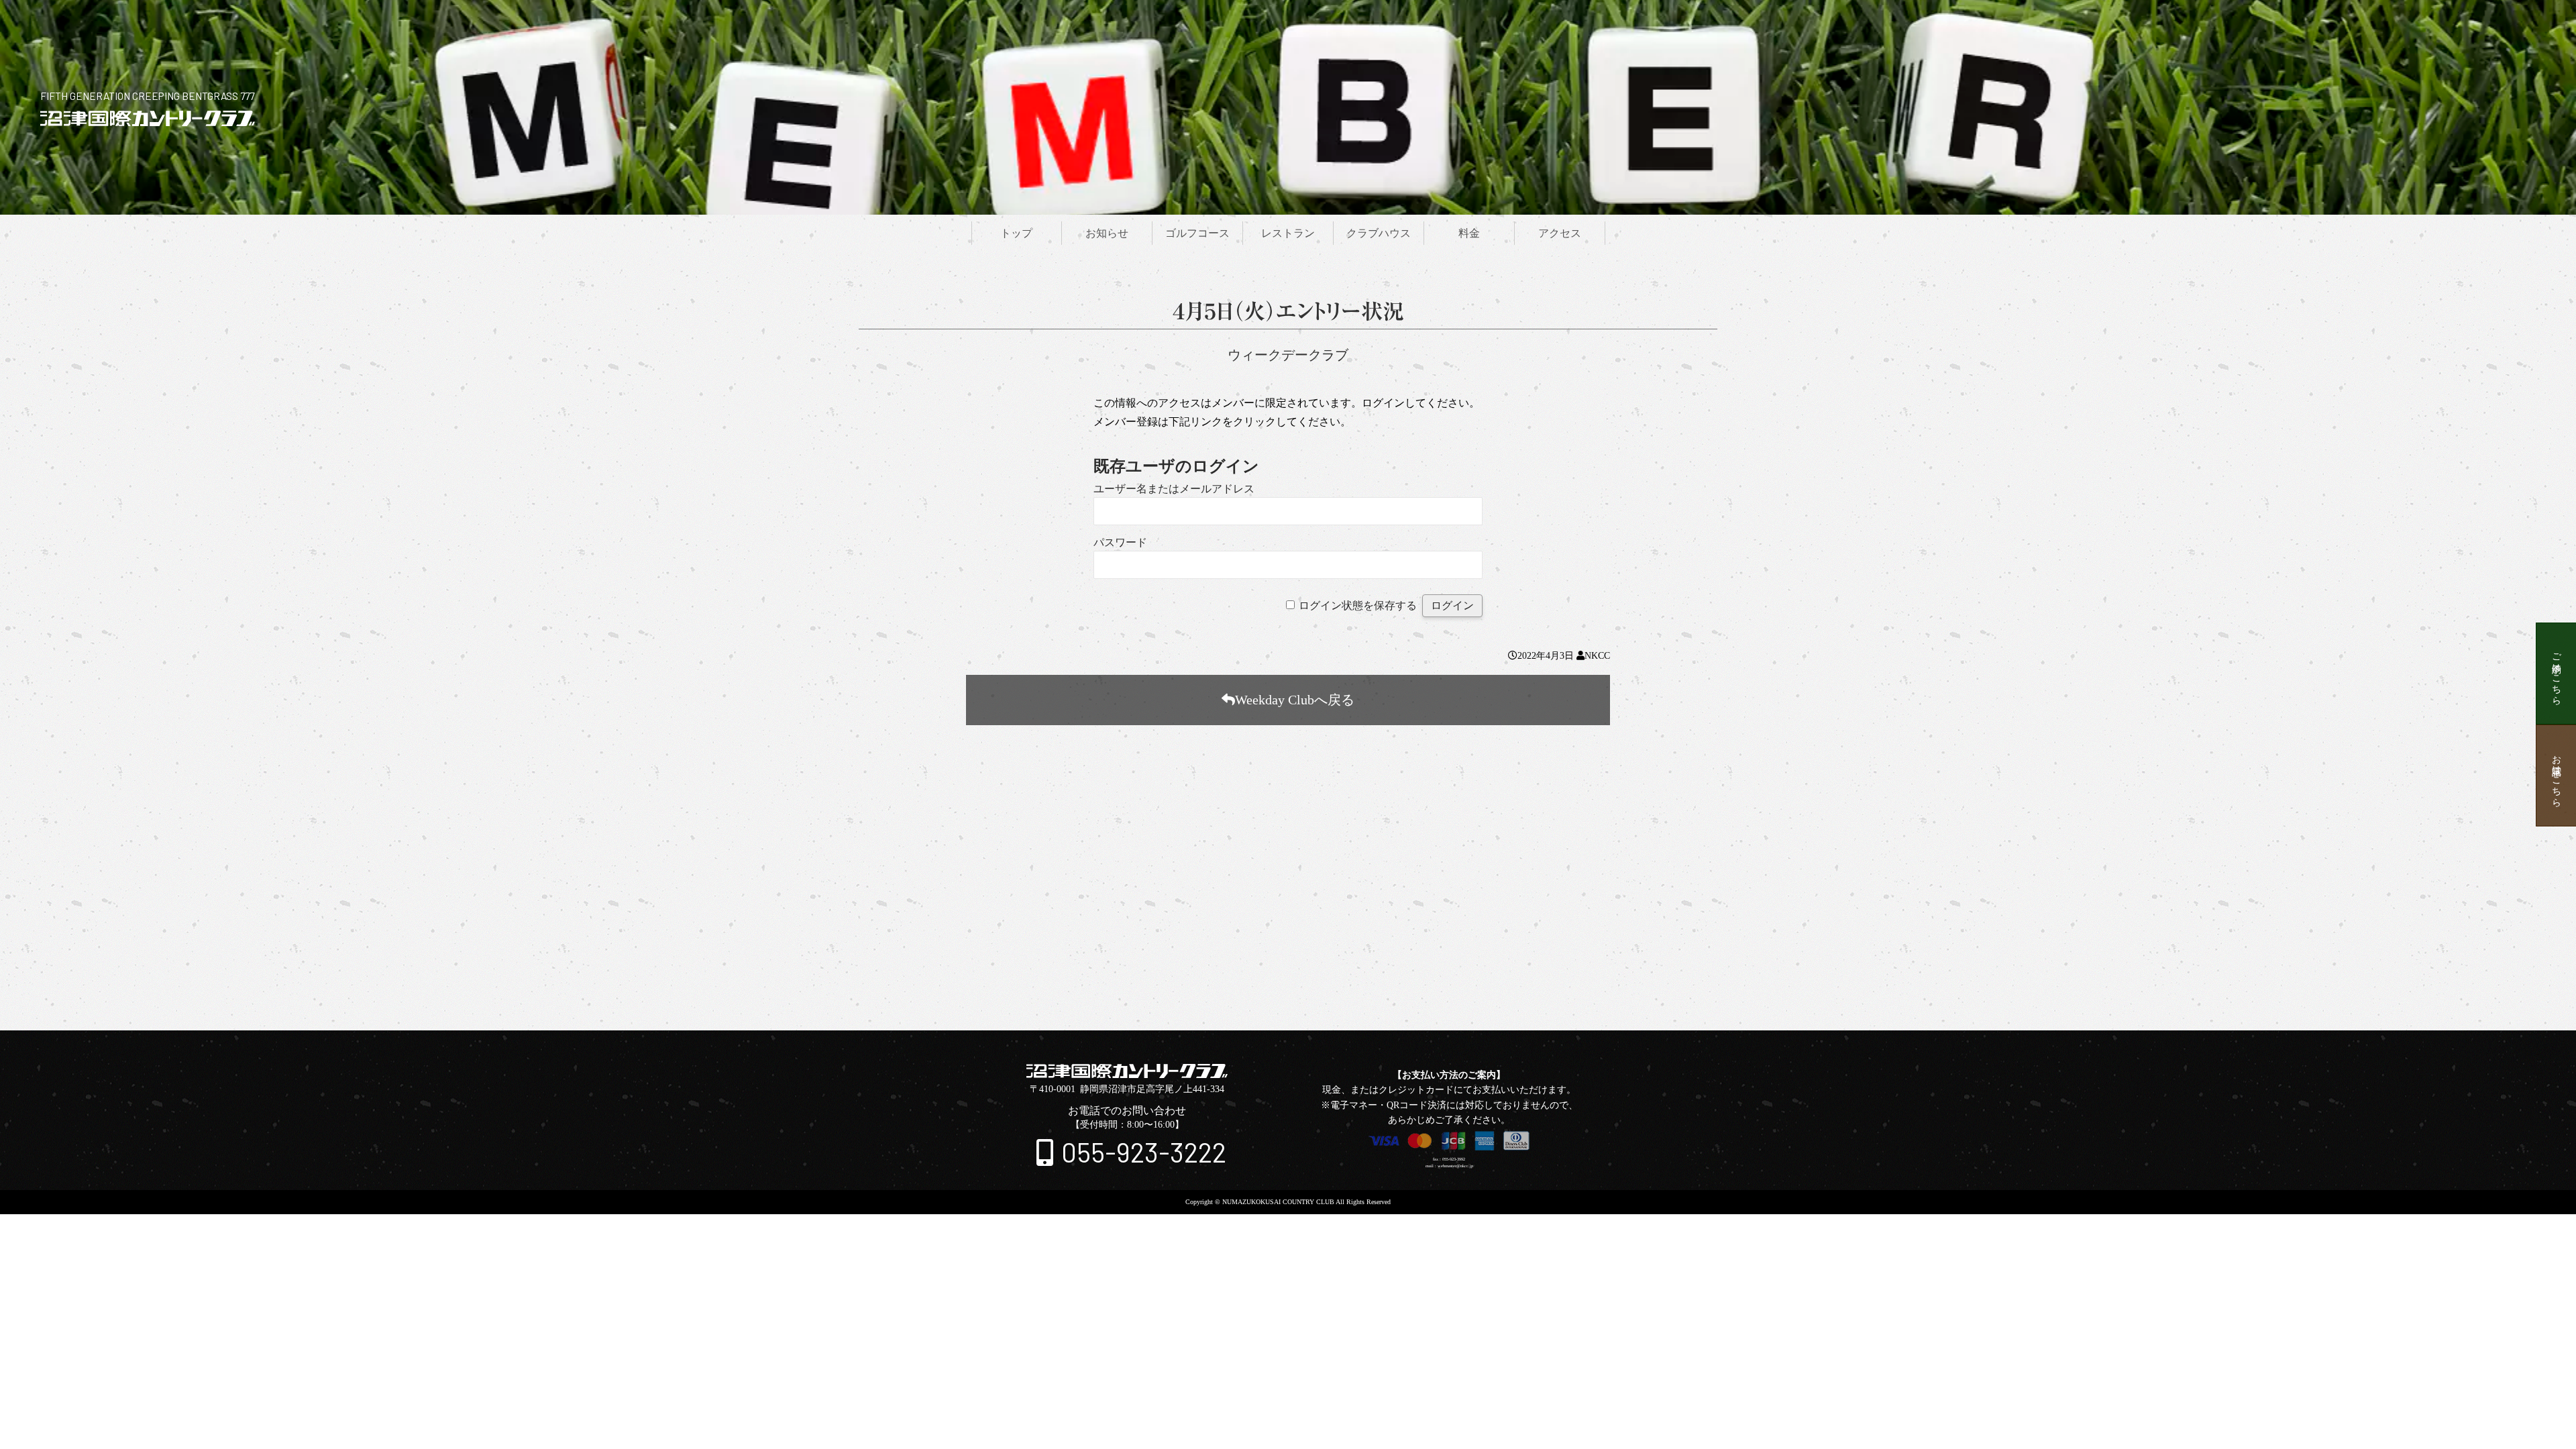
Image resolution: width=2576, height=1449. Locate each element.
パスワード (1120, 542)
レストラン (1288, 233)
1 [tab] (1264, 990)
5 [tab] (1312, 990)
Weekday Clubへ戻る (1295, 700)
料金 (1469, 233)
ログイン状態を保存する (1358, 605)
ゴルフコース (1197, 233)
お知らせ (1107, 233)
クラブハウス (1379, 233)
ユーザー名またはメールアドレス (1174, 489)
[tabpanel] (1288, 879)
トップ (1016, 233)
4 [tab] (1300, 990)
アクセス (1560, 233)
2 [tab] (1276, 990)
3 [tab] (1288, 990)
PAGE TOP (1288, 1021)
